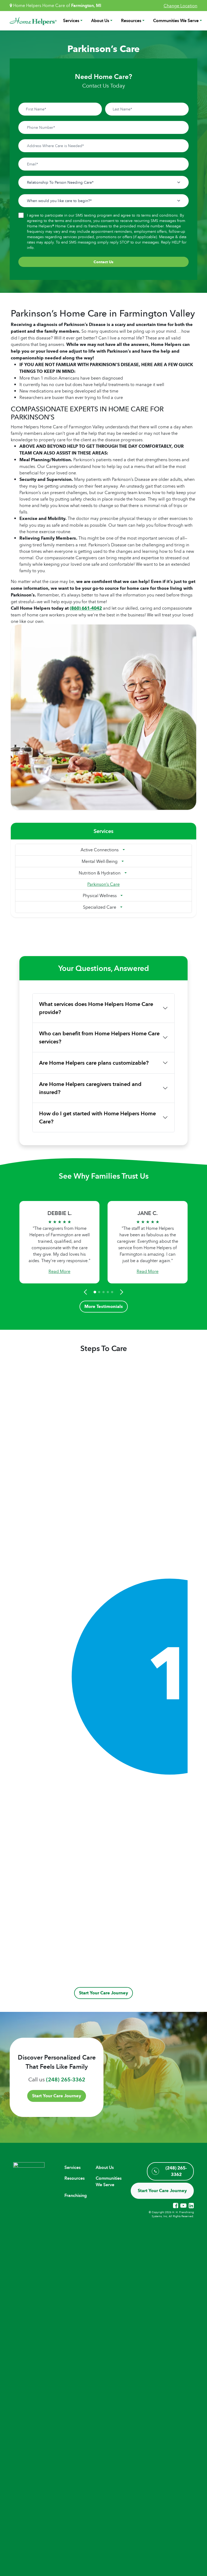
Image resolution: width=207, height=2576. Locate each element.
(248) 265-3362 (66, 2079)
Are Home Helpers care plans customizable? (94, 1063)
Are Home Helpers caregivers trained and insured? (90, 1088)
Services (71, 21)
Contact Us (103, 262)
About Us (100, 21)
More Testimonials (104, 1306)
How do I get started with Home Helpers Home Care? (97, 1117)
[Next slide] (121, 1292)
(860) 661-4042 (86, 608)
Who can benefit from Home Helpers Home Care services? (99, 1037)
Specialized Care (100, 907)
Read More (59, 1271)
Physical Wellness (100, 895)
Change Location (180, 6)
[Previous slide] (86, 1292)
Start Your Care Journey (103, 1993)
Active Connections (100, 850)
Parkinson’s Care (103, 884)
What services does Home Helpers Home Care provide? (96, 1008)
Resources (131, 21)
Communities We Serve (176, 21)
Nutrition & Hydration (100, 873)
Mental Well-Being (100, 861)
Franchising (76, 2195)
